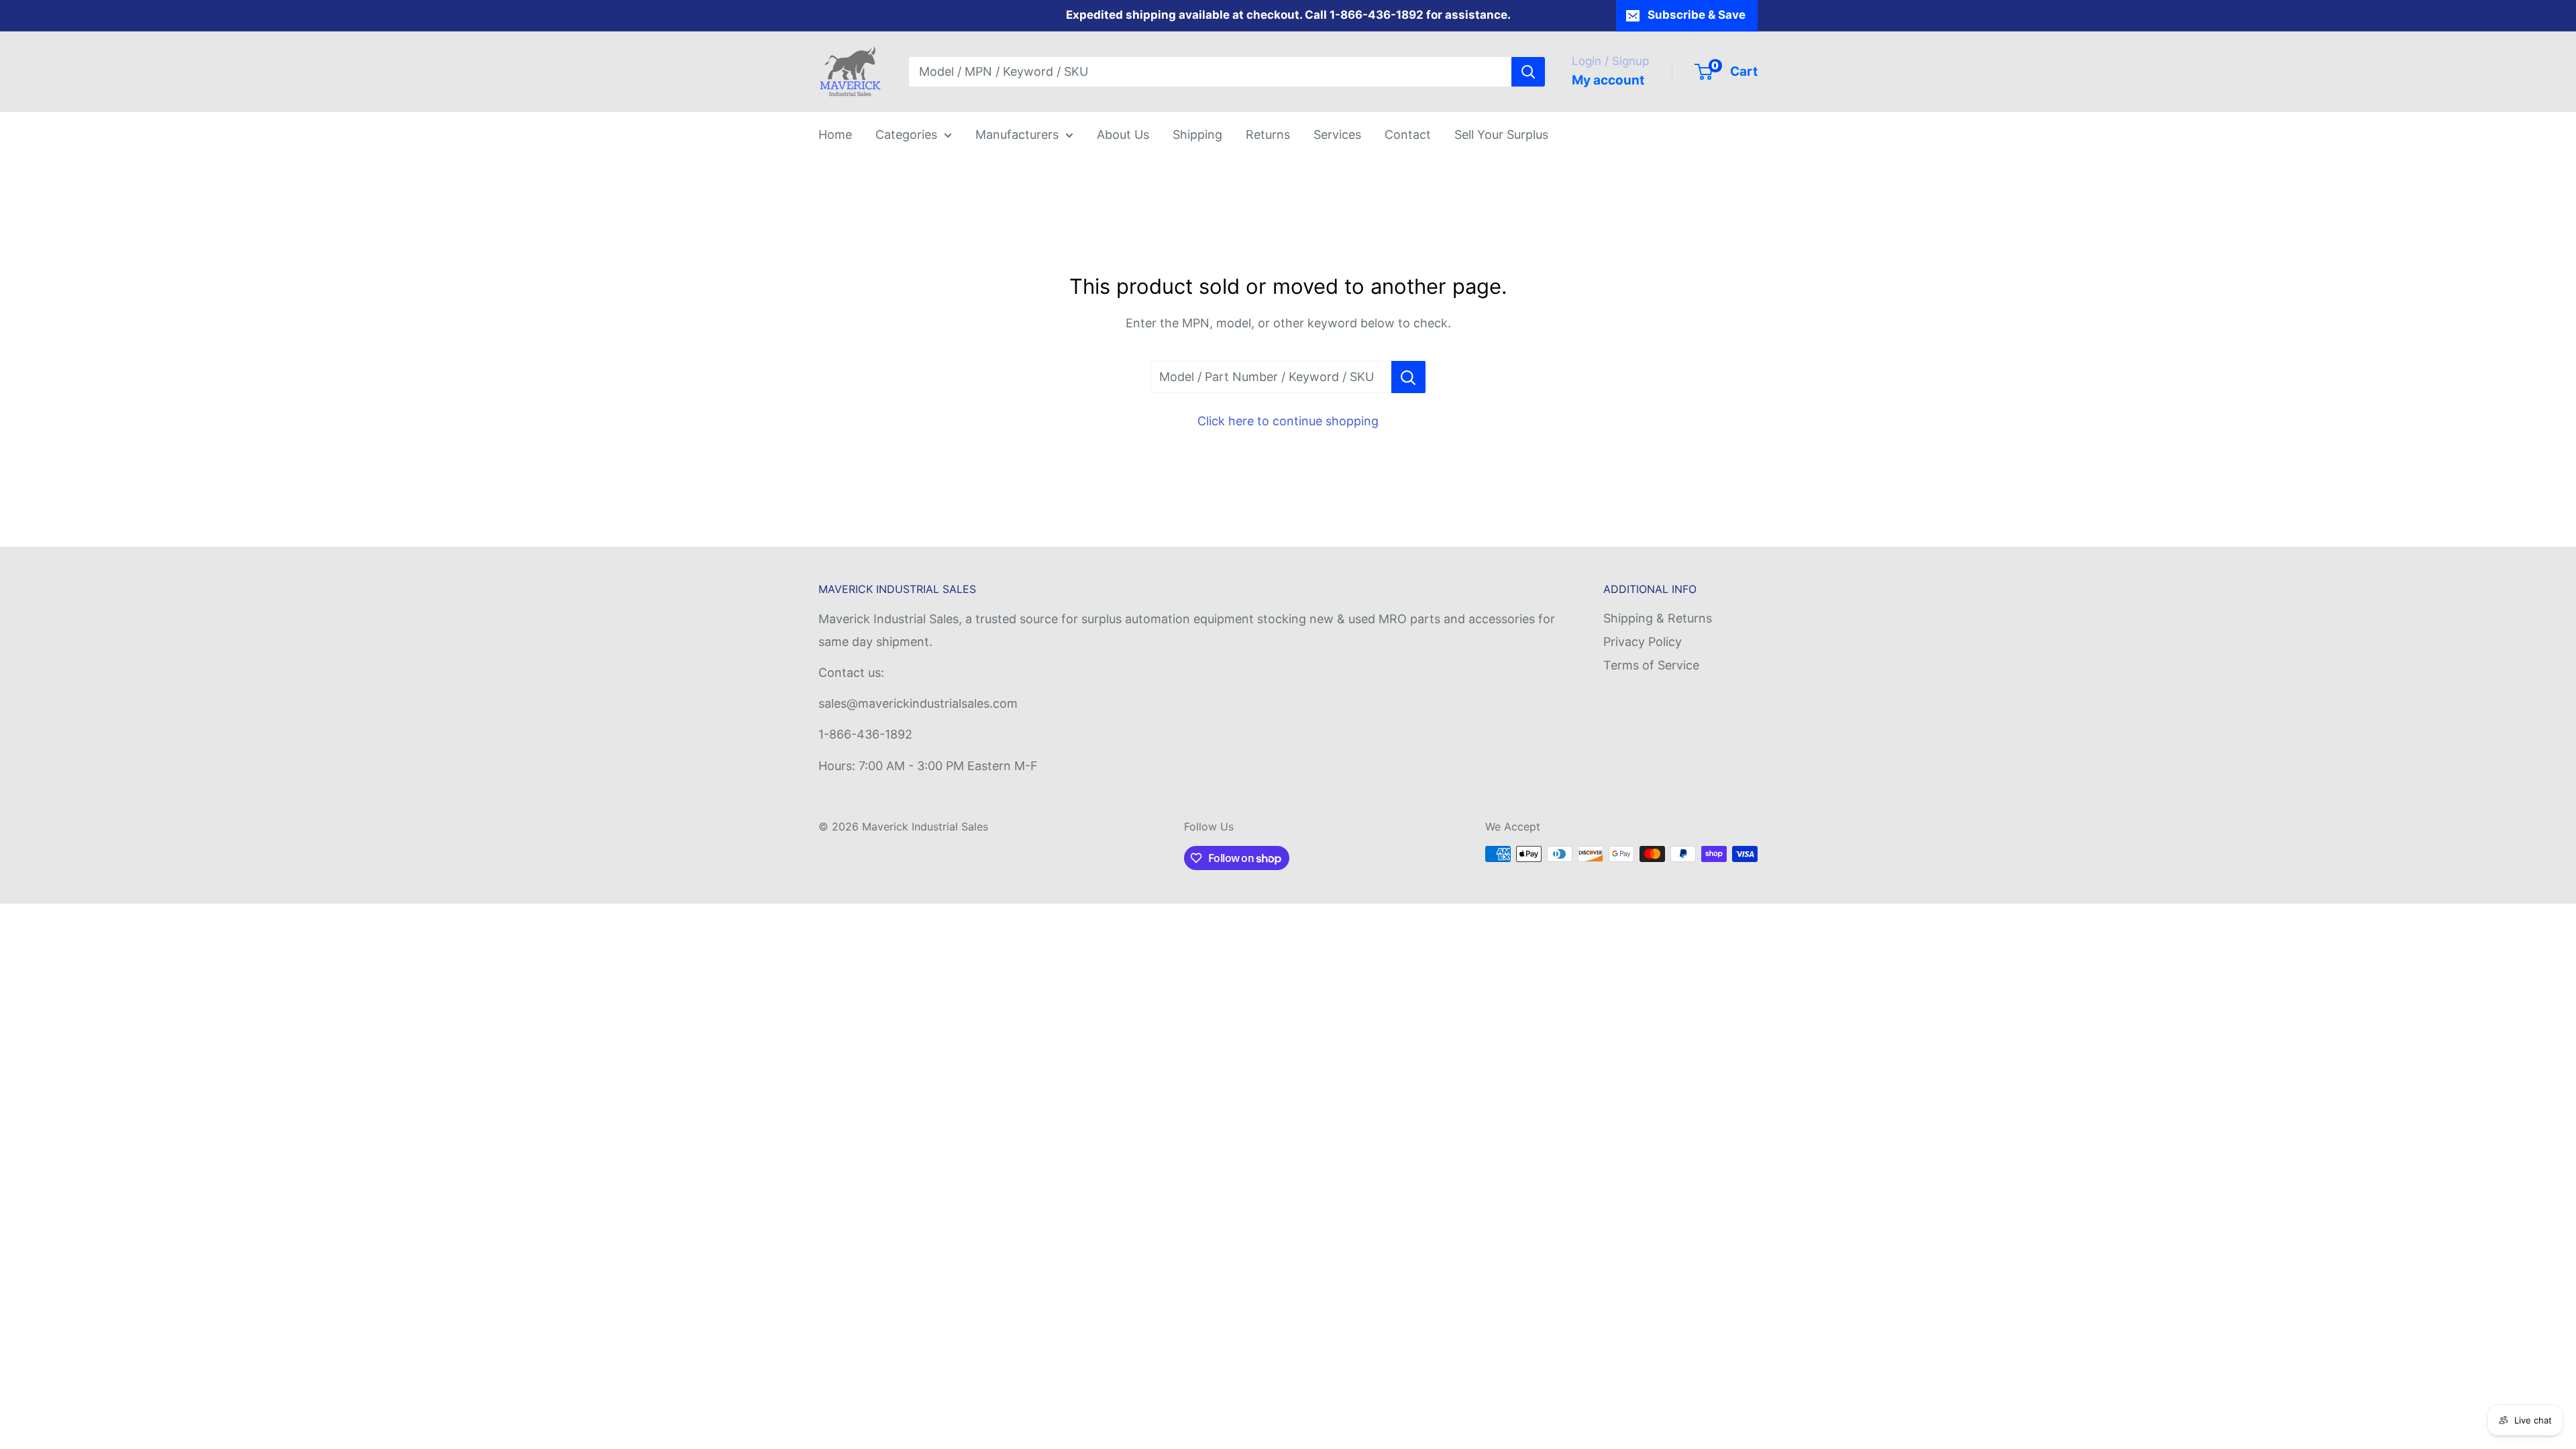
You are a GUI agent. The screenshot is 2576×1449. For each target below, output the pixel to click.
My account (1608, 80)
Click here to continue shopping (1288, 421)
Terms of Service (1651, 665)
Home (835, 135)
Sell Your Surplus (1501, 135)
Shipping (1197, 135)
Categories (906, 135)
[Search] (1528, 72)
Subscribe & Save (1697, 15)
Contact (1408, 135)
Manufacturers (1017, 135)
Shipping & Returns (1658, 618)
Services (1337, 135)
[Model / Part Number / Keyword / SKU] (1408, 377)
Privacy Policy (1643, 642)
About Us (1123, 135)
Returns (1268, 135)
